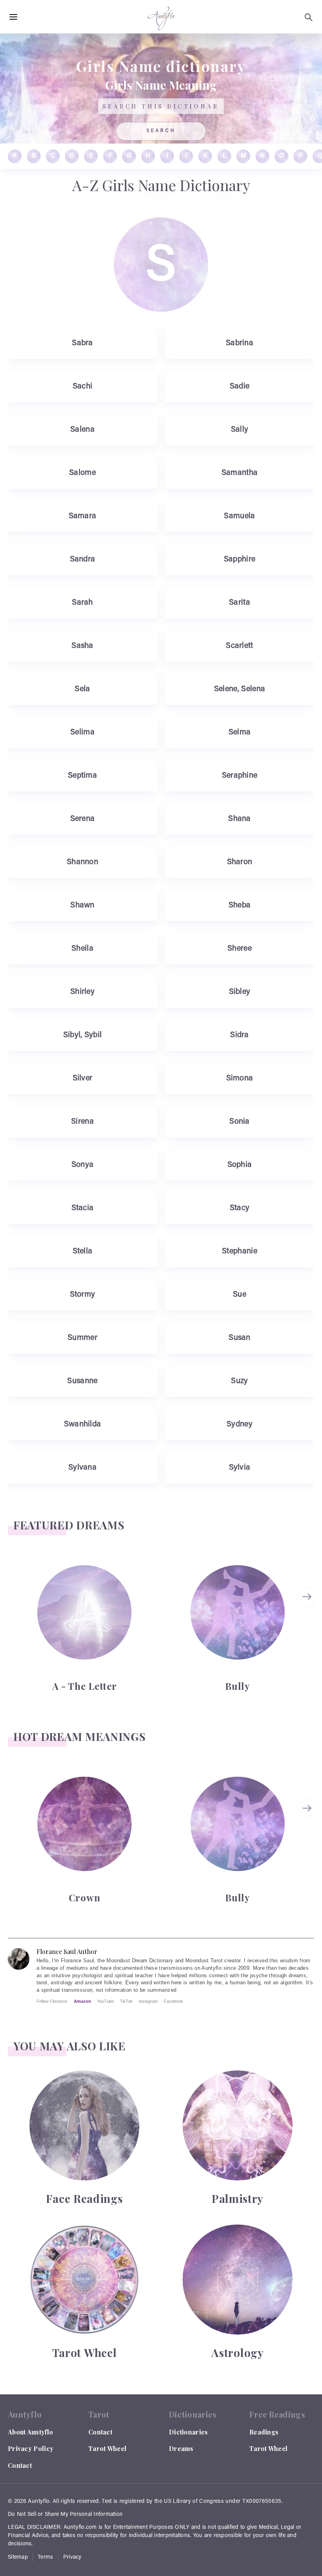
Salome (82, 473)
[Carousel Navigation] (308, 1628)
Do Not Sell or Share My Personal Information (65, 2515)
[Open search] (309, 17)
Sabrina (240, 343)
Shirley (82, 992)
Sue (240, 1295)
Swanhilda (83, 1424)
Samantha (240, 473)
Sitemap (18, 2558)
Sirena (82, 1122)
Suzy (239, 1381)
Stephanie (240, 1251)
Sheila (82, 949)
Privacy (72, 2558)
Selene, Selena (240, 689)
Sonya (83, 1165)
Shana (240, 819)
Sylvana (82, 1468)
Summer (82, 1338)
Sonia (240, 1122)
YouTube (105, 2001)
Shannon (82, 862)
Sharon (240, 862)
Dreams (181, 2448)
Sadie (240, 386)
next (308, 1597)
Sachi (83, 386)
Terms (46, 2558)
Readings (264, 2432)
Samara (83, 516)
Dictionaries (188, 2432)
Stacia (83, 1208)
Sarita (240, 603)
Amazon (82, 2001)
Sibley (240, 992)
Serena (83, 819)
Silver (83, 1078)
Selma (240, 732)
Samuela (239, 516)
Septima (82, 776)
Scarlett (239, 646)
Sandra (83, 559)
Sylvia (240, 1468)
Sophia (240, 1165)
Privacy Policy (31, 2448)
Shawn (82, 905)
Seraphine (240, 776)
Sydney (240, 1424)
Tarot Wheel (107, 2448)
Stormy (83, 1295)
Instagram (148, 2001)
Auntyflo (39, 2502)
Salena (82, 430)
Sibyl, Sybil (83, 1035)
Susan (240, 1338)
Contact (20, 2465)
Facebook (173, 2001)
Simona (240, 1078)
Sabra (82, 343)
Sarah (82, 603)
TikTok (126, 2001)
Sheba (240, 905)
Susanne (82, 1381)
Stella (83, 1251)
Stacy (240, 1208)
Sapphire (240, 559)
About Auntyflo (30, 2432)
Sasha (82, 646)
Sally (240, 430)
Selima (82, 732)
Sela (82, 689)
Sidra (240, 1035)
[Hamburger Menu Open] (13, 17)
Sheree (240, 949)
